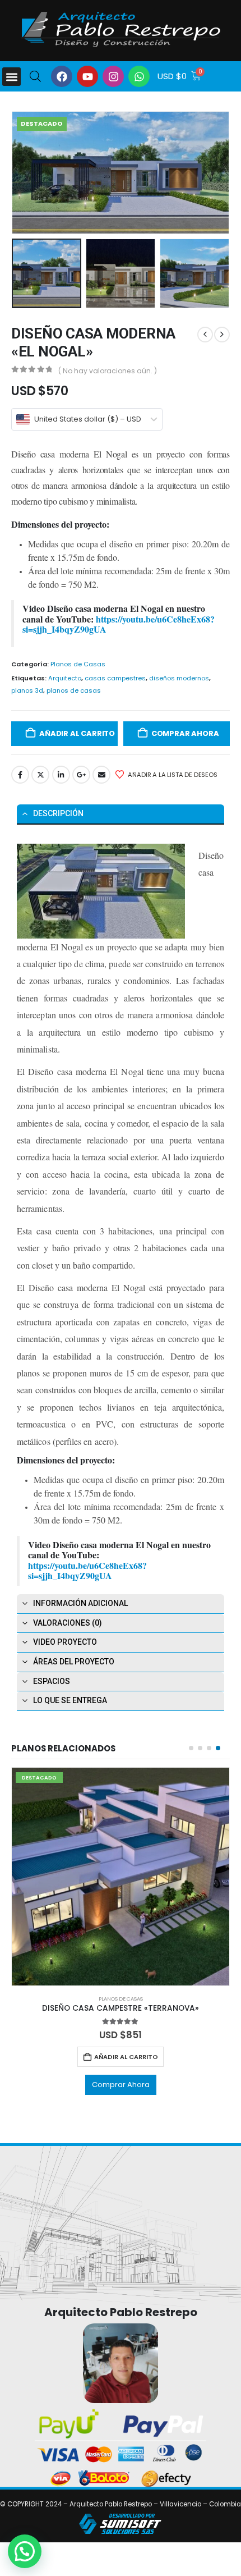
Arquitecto (65, 678)
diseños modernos (179, 678)
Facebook (20, 775)
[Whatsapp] (139, 76)
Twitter (40, 775)
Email (101, 775)
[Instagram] (113, 76)
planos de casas (74, 690)
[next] (222, 335)
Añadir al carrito (77, 733)
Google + (81, 775)
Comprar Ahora (185, 733)
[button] (11, 77)
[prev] (205, 335)
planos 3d (27, 690)
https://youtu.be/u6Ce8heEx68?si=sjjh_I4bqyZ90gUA (119, 624)
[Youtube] (87, 76)
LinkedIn (61, 775)
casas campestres (115, 678)
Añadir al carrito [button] (126, 2057)
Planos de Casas (78, 664)
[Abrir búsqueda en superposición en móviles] (35, 76)
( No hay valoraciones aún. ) (108, 371)
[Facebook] (62, 76)
